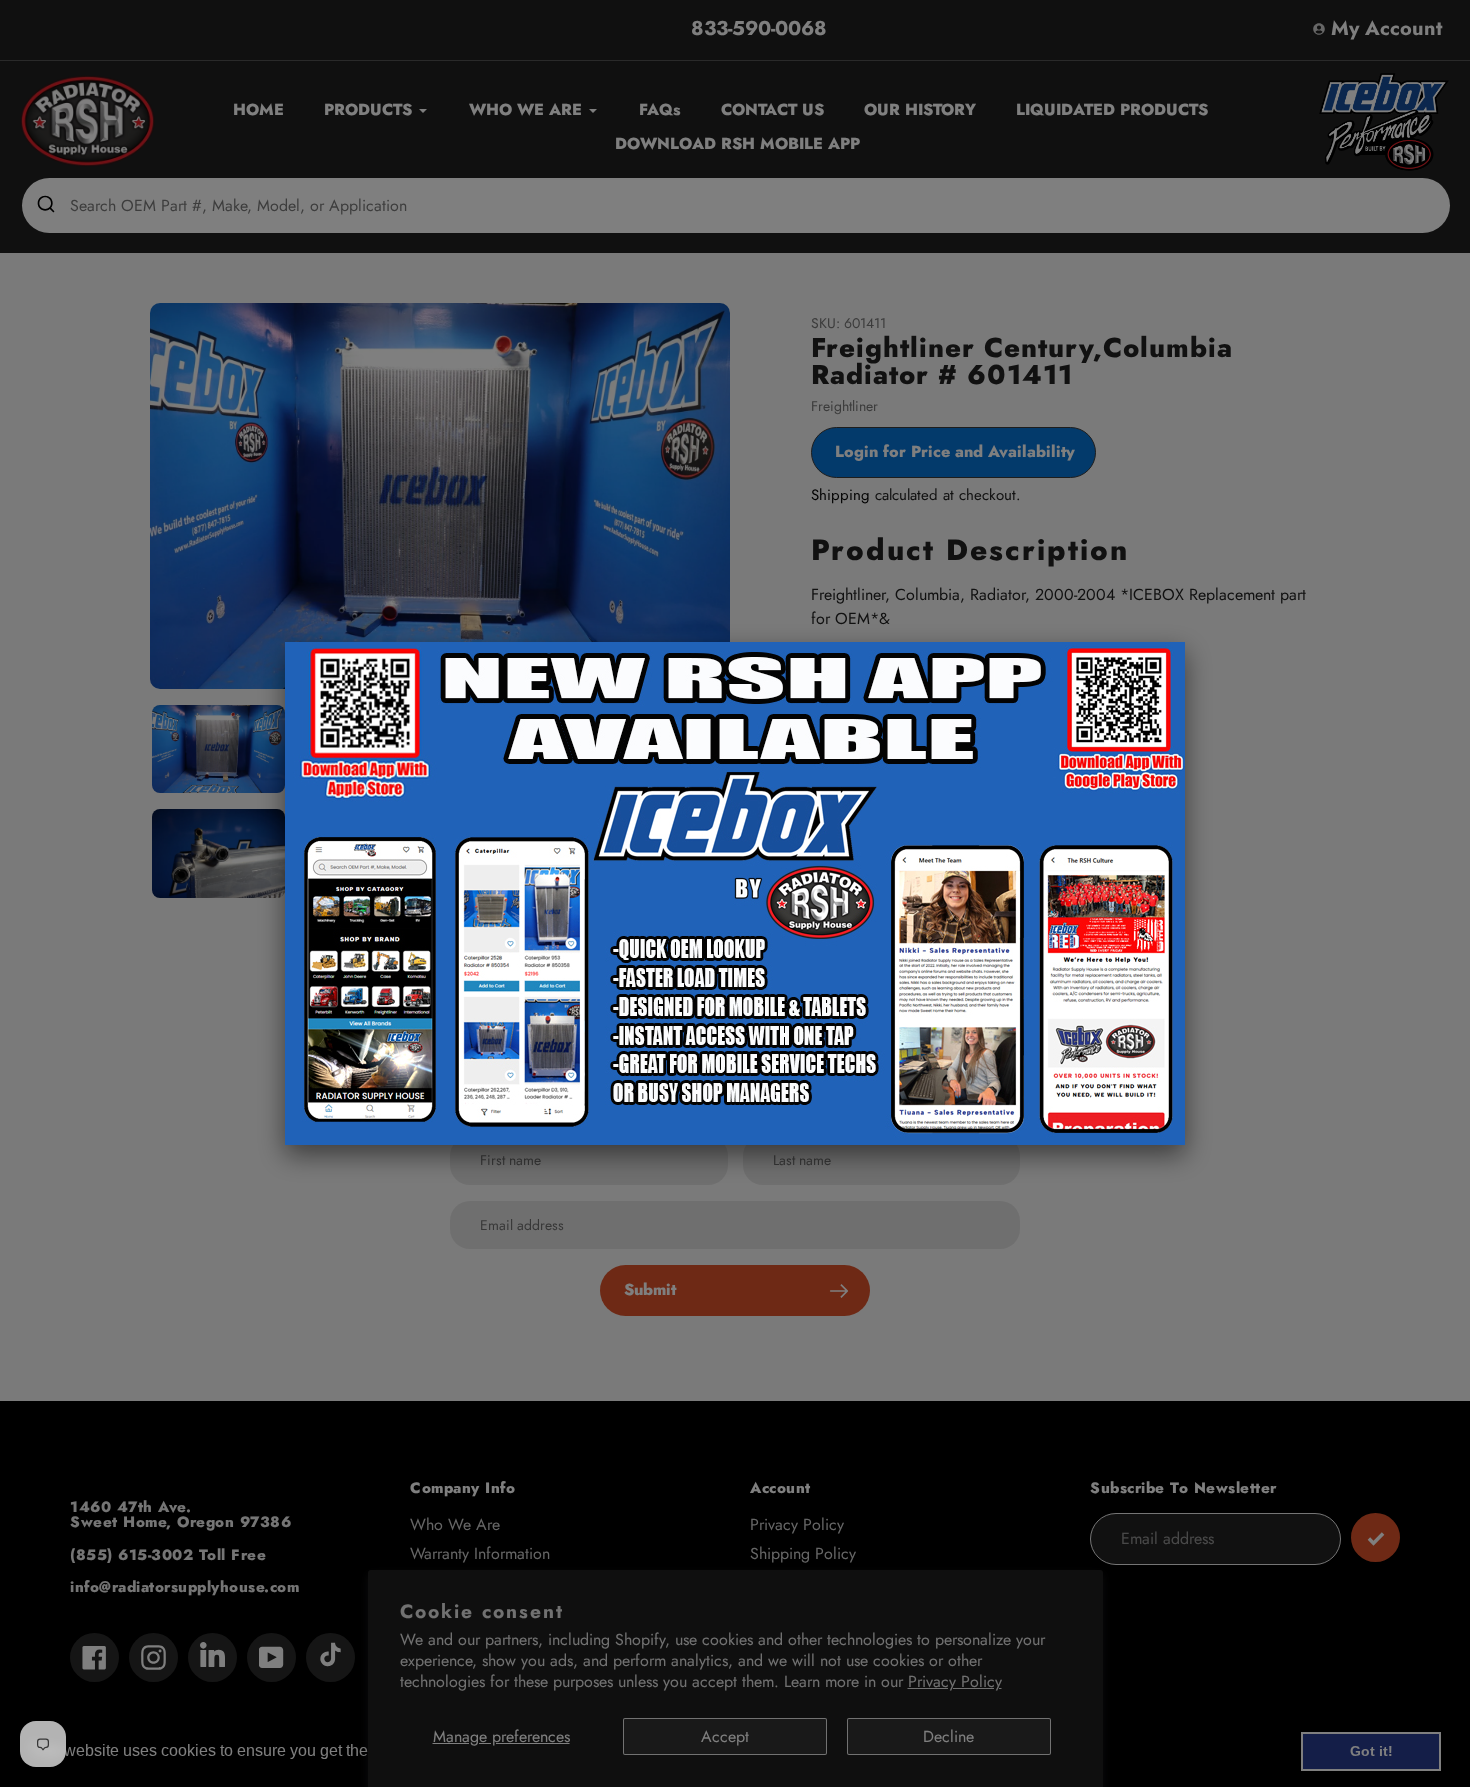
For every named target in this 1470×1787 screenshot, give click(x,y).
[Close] (1185, 642)
